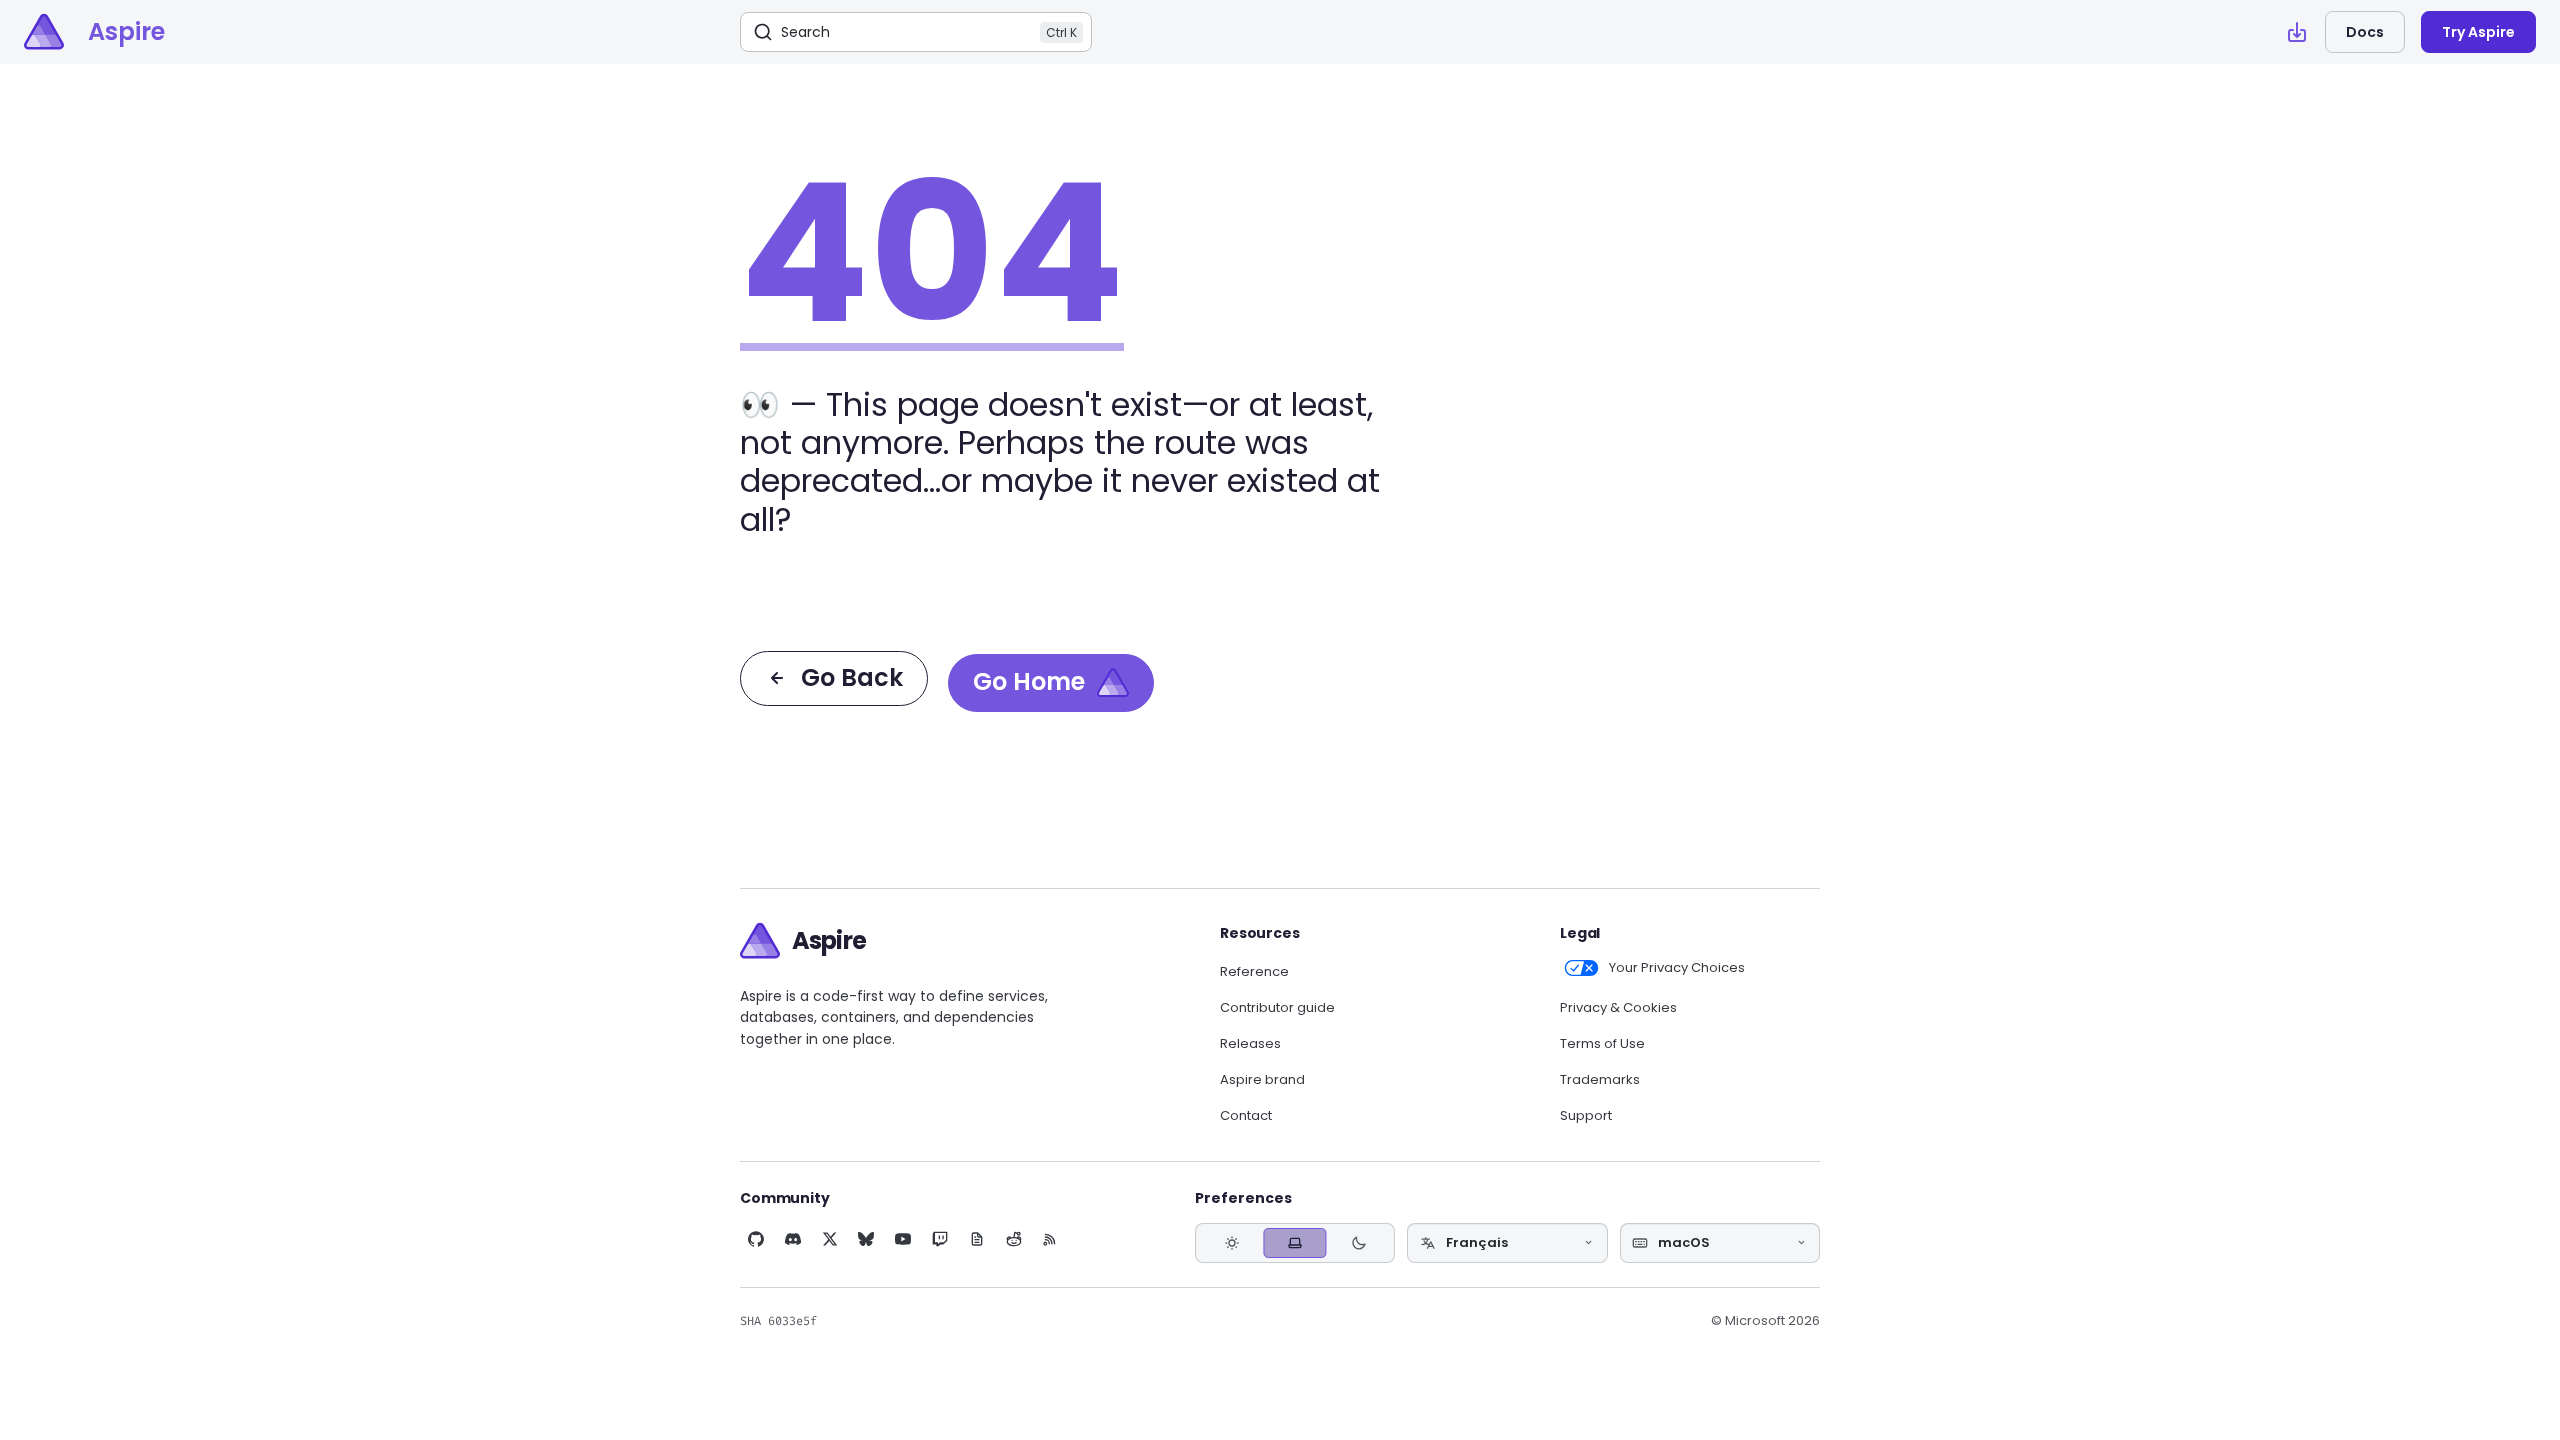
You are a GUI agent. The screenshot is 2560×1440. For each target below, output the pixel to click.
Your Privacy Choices (1677, 968)
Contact (1246, 1116)
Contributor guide (1277, 1008)
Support (1586, 1116)
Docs (2365, 32)
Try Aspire (2478, 32)
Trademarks (1600, 1080)
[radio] (1231, 1242)
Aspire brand (1262, 1080)
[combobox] (1507, 1243)
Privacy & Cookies (1618, 1008)
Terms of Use (1602, 1044)
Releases (1250, 1044)
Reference (1254, 972)
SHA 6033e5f (778, 1321)
